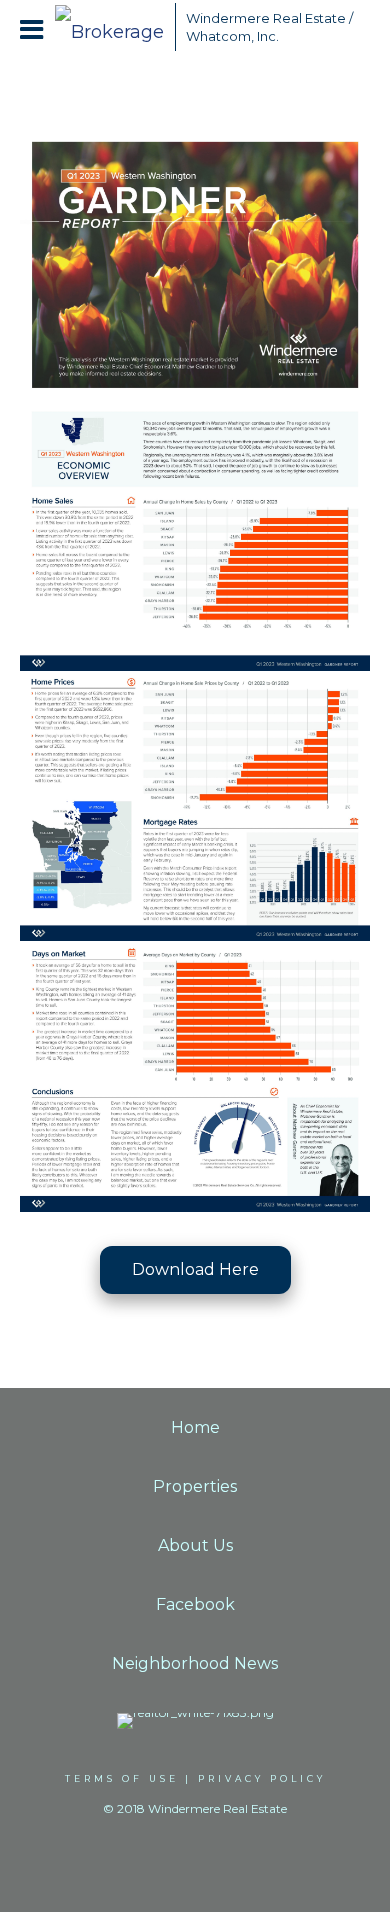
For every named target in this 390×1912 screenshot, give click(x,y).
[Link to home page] (110, 27)
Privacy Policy (262, 1778)
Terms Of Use (122, 1778)
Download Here (195, 1269)
